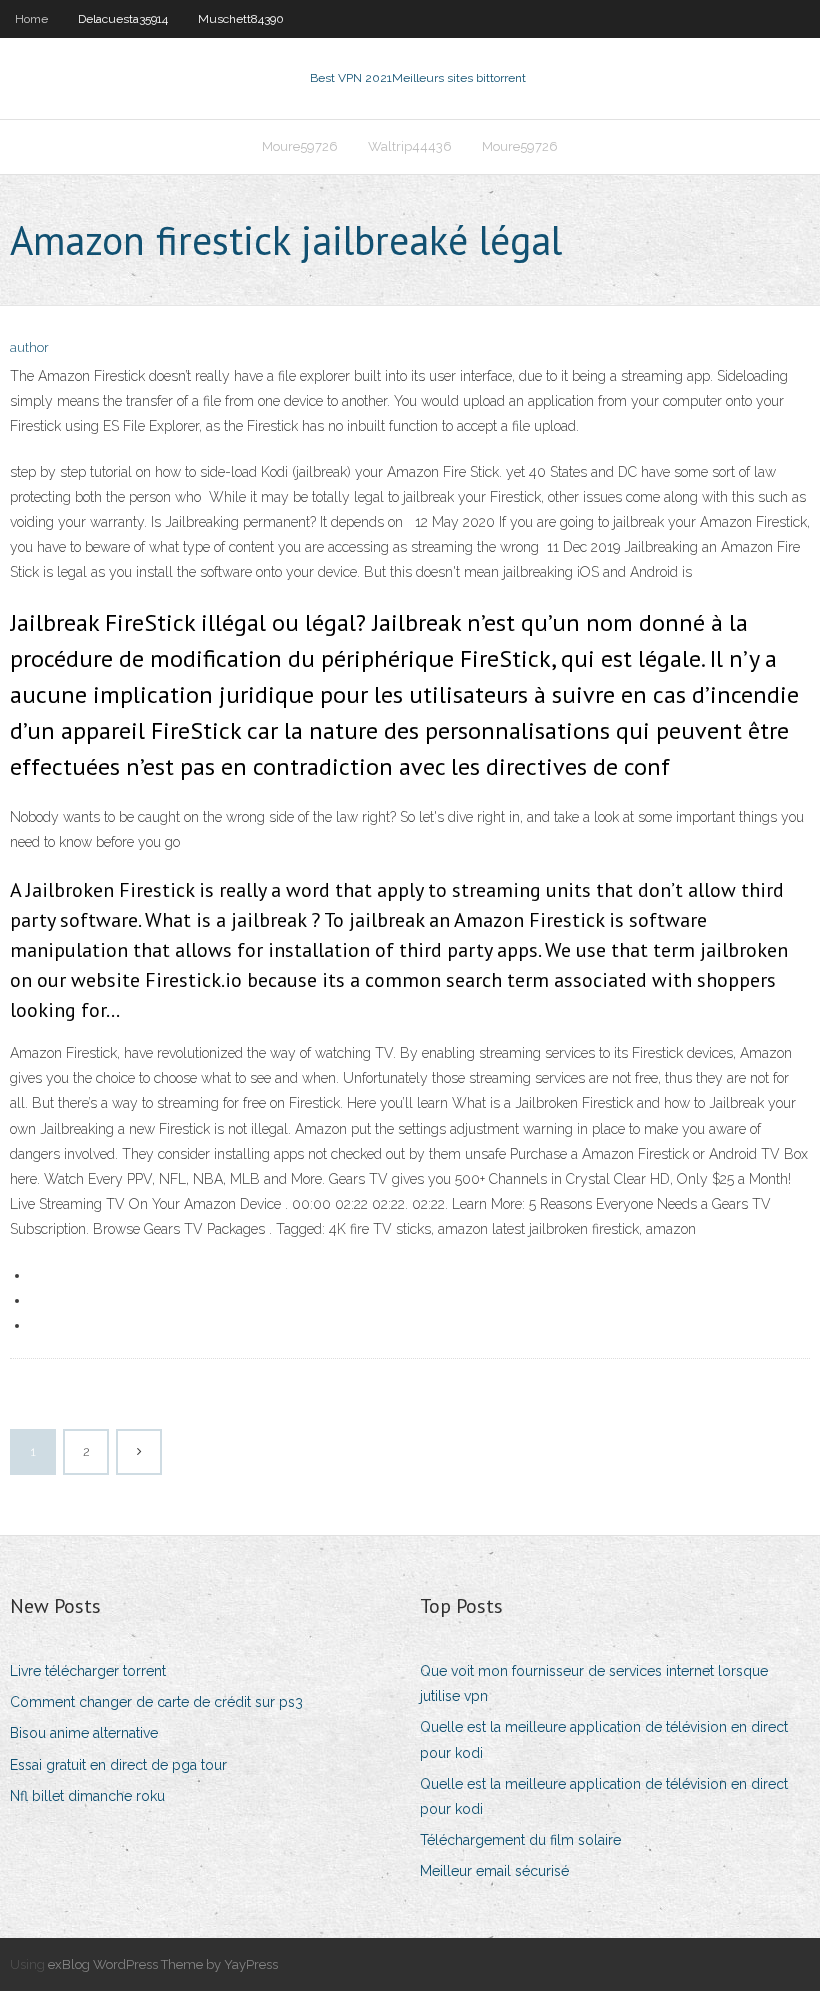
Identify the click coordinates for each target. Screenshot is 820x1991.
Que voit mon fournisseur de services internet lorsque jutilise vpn (594, 1683)
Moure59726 (300, 146)
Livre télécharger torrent (88, 1671)
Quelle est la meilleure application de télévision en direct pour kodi (604, 1739)
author (29, 347)
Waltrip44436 (410, 146)
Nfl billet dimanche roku (87, 1796)
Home (31, 19)
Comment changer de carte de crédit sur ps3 (156, 1702)
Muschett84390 (241, 19)
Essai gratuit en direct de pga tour (118, 1765)
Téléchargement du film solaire (520, 1840)
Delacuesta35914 (123, 19)
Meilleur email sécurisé (494, 1871)
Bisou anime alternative (84, 1733)
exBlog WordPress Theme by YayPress (163, 1964)
